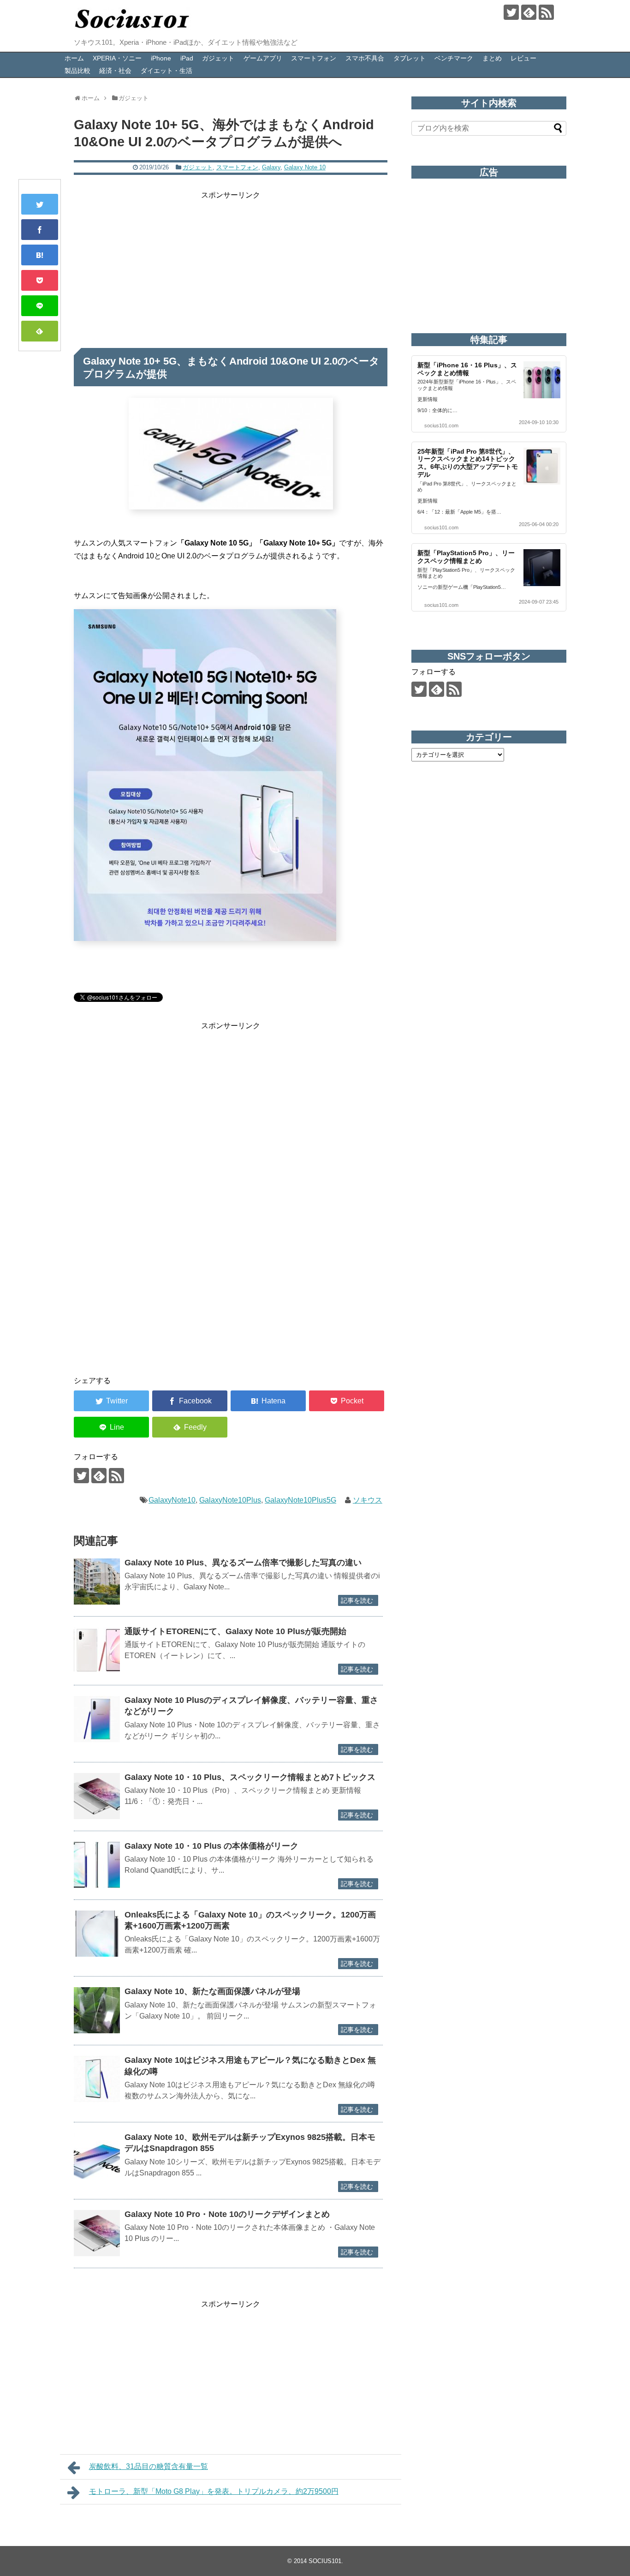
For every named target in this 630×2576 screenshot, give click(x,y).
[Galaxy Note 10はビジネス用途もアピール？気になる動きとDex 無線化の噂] (97, 2079)
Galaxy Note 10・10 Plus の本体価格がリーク (211, 1846)
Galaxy (271, 167)
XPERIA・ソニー (117, 58)
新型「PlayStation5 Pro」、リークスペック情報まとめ (466, 557)
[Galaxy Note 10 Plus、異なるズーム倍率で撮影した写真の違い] (97, 1582)
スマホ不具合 (365, 58)
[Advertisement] (231, 266)
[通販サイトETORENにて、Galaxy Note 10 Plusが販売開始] (97, 1650)
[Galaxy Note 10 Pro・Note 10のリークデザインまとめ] (97, 2233)
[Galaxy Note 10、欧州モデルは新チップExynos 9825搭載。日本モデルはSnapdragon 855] (97, 2156)
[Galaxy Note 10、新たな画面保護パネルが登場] (97, 2010)
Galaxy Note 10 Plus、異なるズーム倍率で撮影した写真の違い (243, 1563)
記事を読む (357, 1600)
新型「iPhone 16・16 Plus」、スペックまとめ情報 (467, 369)
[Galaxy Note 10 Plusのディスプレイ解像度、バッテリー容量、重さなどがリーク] (97, 1719)
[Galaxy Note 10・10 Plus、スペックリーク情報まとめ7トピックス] (97, 1796)
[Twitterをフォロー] (511, 12)
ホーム (74, 58)
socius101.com (441, 425)
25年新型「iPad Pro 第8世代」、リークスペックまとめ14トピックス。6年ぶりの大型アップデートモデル (468, 463)
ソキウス (368, 1500)
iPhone (161, 58)
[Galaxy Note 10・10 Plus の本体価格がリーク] (97, 1865)
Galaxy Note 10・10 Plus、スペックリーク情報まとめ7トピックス (250, 1777)
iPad (187, 58)
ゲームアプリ (263, 58)
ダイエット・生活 (166, 71)
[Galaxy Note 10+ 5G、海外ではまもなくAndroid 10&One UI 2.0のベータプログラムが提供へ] (40, 255)
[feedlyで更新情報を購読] (529, 12)
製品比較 (77, 71)
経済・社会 (115, 71)
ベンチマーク (454, 58)
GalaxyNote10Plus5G (300, 1500)
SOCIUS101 (325, 2561)
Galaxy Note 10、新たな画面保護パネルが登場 (212, 1991)
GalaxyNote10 (172, 1500)
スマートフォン (314, 58)
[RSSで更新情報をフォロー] (546, 12)
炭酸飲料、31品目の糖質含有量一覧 (149, 2466)
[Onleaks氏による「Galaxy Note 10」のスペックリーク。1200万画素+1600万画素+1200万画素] (97, 1934)
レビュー (523, 58)
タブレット (410, 58)
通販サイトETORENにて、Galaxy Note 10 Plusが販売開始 (235, 1631)
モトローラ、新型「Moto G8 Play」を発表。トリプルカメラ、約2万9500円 (214, 2491)
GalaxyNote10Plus (230, 1500)
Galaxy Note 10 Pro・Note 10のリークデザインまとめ (231, 2214)
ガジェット (218, 58)
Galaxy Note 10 (305, 167)
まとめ (492, 58)
